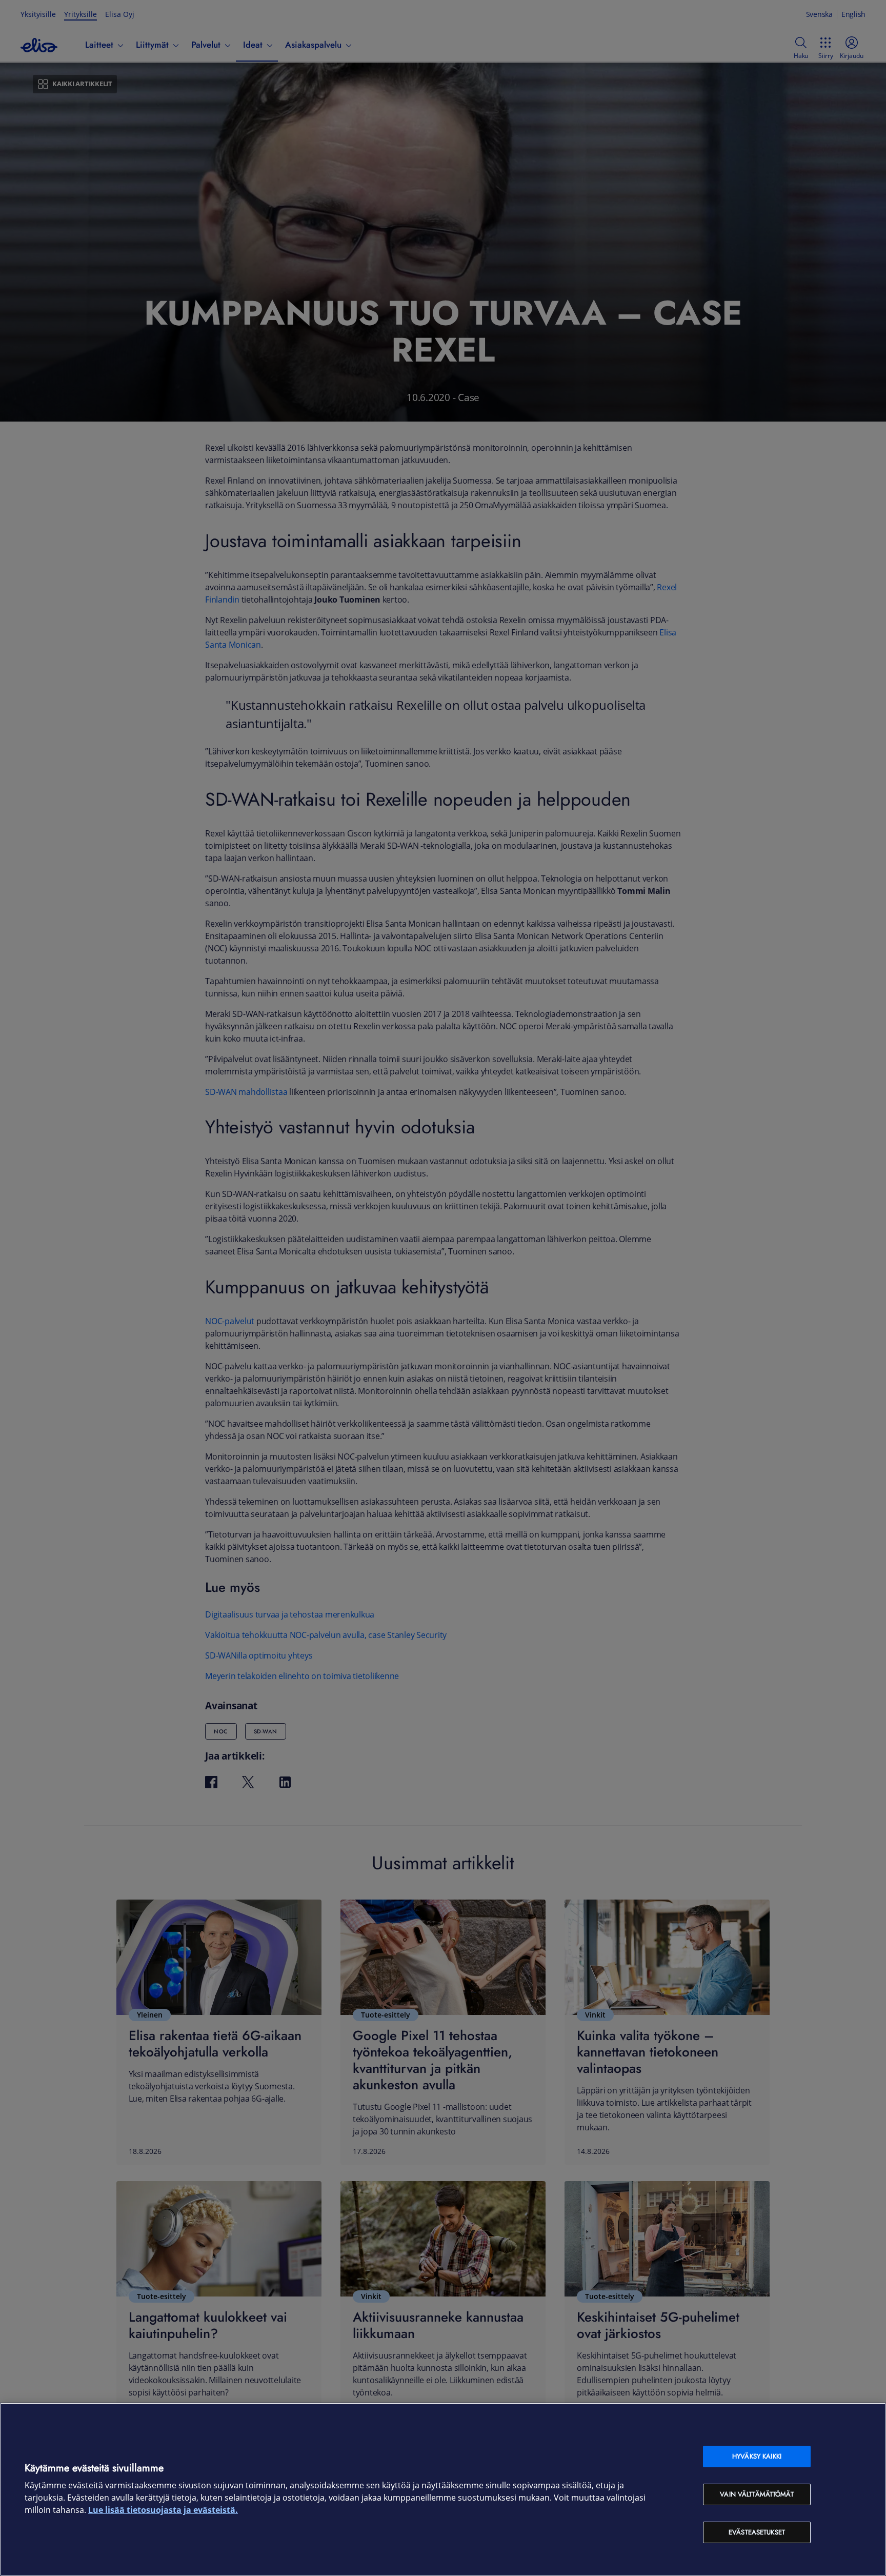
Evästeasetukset (757, 2532)
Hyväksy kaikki (757, 2456)
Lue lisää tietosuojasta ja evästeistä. (163, 2510)
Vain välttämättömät (757, 2494)
